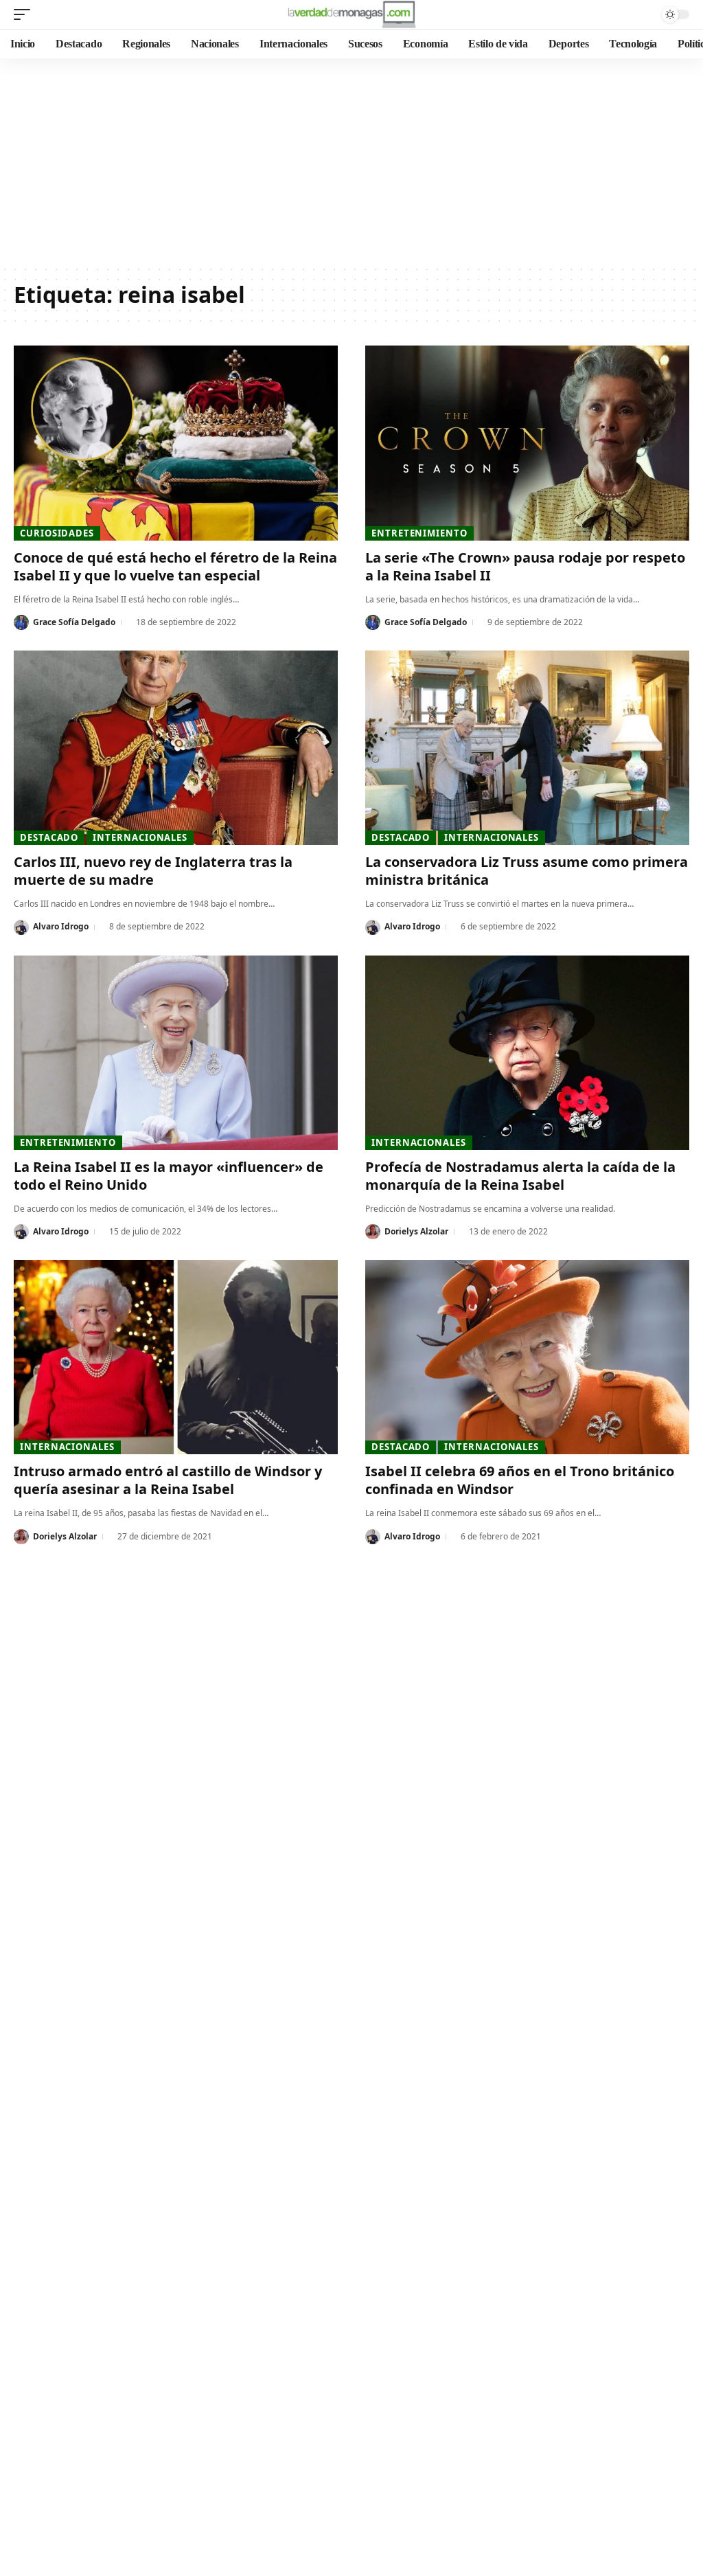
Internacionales (140, 837)
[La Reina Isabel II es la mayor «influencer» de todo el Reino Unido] (176, 1053)
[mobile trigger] (25, 14)
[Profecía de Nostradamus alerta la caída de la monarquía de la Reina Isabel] (527, 1053)
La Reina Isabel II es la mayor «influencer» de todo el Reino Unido (169, 1176)
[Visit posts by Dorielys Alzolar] (373, 1232)
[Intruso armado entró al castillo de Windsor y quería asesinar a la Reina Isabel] (176, 1357)
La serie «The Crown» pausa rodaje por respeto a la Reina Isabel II (525, 566)
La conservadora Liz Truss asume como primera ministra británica (527, 871)
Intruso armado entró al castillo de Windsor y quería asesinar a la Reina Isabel (168, 1480)
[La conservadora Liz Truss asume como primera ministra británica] (527, 748)
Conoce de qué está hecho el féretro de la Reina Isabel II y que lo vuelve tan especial (175, 566)
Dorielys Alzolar (416, 1231)
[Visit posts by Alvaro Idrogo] (21, 927)
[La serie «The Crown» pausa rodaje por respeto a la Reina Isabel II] (527, 443)
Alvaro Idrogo (61, 926)
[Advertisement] (351, 161)
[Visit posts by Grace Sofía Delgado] (21, 622)
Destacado (49, 837)
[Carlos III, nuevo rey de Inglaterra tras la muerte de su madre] (176, 748)
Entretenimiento (419, 533)
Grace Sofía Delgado (74, 622)
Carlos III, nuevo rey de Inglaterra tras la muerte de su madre (153, 871)
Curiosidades (57, 533)
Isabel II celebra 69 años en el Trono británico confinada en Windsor (520, 1480)
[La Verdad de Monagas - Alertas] (351, 14)
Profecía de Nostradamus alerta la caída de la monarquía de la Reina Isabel (520, 1176)
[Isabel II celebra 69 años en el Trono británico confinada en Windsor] (527, 1357)
